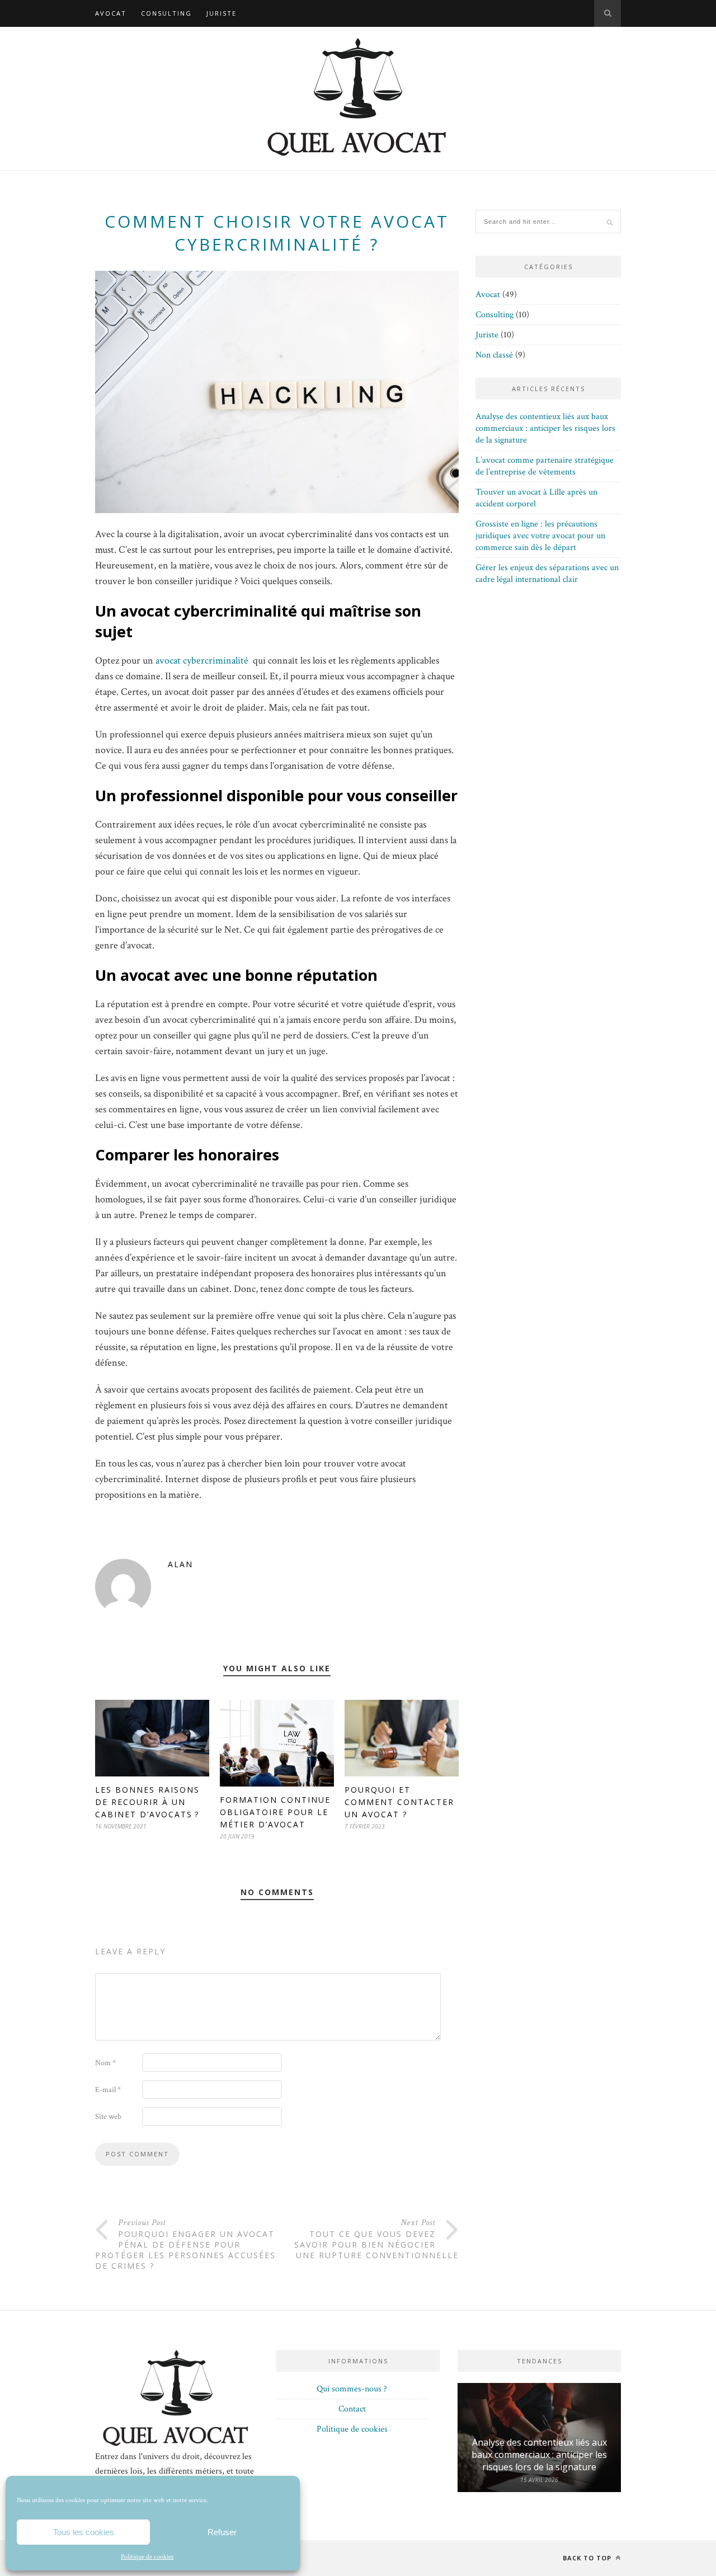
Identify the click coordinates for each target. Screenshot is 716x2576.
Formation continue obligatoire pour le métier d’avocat (275, 1812)
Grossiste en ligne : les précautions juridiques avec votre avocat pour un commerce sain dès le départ (540, 536)
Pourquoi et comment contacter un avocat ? (399, 1802)
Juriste (222, 13)
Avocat (111, 13)
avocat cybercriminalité (202, 661)
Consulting (166, 13)
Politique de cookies (147, 2557)
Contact (352, 2409)
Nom (105, 2063)
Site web (108, 2117)
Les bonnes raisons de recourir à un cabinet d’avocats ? (147, 1802)
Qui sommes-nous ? (352, 2389)
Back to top (588, 2558)
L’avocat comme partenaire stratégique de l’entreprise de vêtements (545, 466)
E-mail (108, 2090)
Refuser (222, 2532)
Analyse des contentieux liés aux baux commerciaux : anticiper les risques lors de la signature (545, 428)
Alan (180, 1564)
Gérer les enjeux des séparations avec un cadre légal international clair (547, 574)
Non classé (494, 355)
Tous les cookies (84, 2532)
